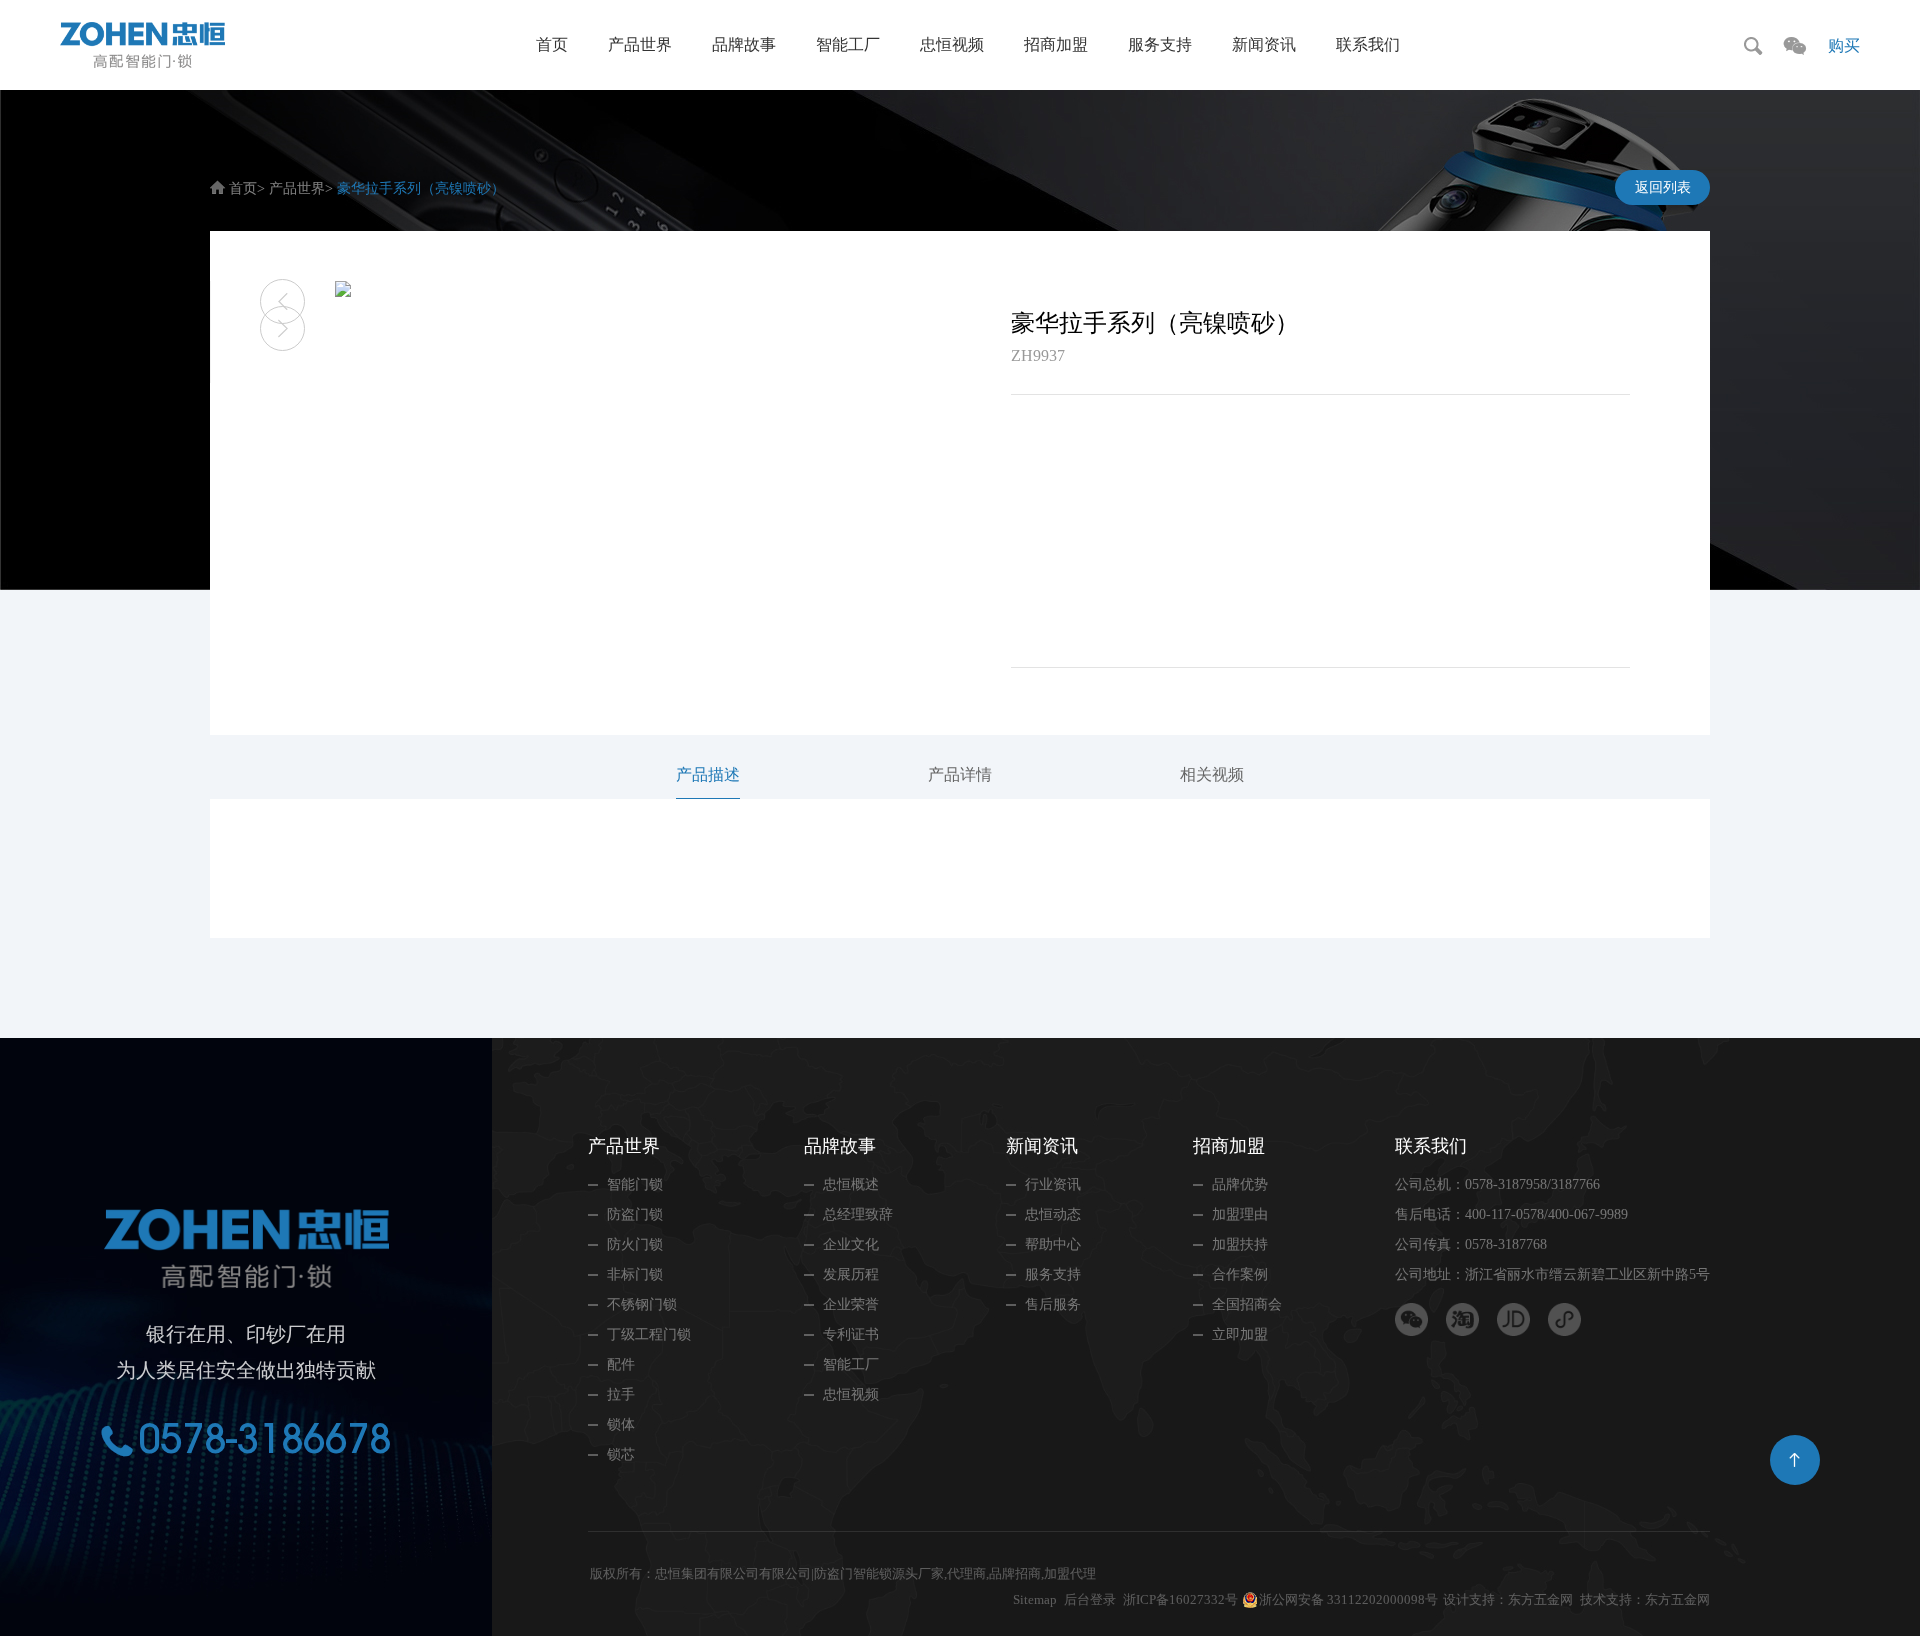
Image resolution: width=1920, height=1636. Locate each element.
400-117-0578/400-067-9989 (1546, 1214)
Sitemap (1035, 1599)
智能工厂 (848, 44)
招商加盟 (1056, 44)
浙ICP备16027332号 (1180, 1599)
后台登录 (1090, 1599)
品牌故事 (744, 44)
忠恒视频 (952, 44)
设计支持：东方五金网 (1508, 1599)
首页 (552, 44)
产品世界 (640, 44)
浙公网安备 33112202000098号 (1348, 1599)
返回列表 (1663, 187)
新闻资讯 (1264, 44)
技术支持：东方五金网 (1645, 1599)
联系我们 (1368, 44)
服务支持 (1160, 44)
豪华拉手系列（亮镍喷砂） (421, 188)
